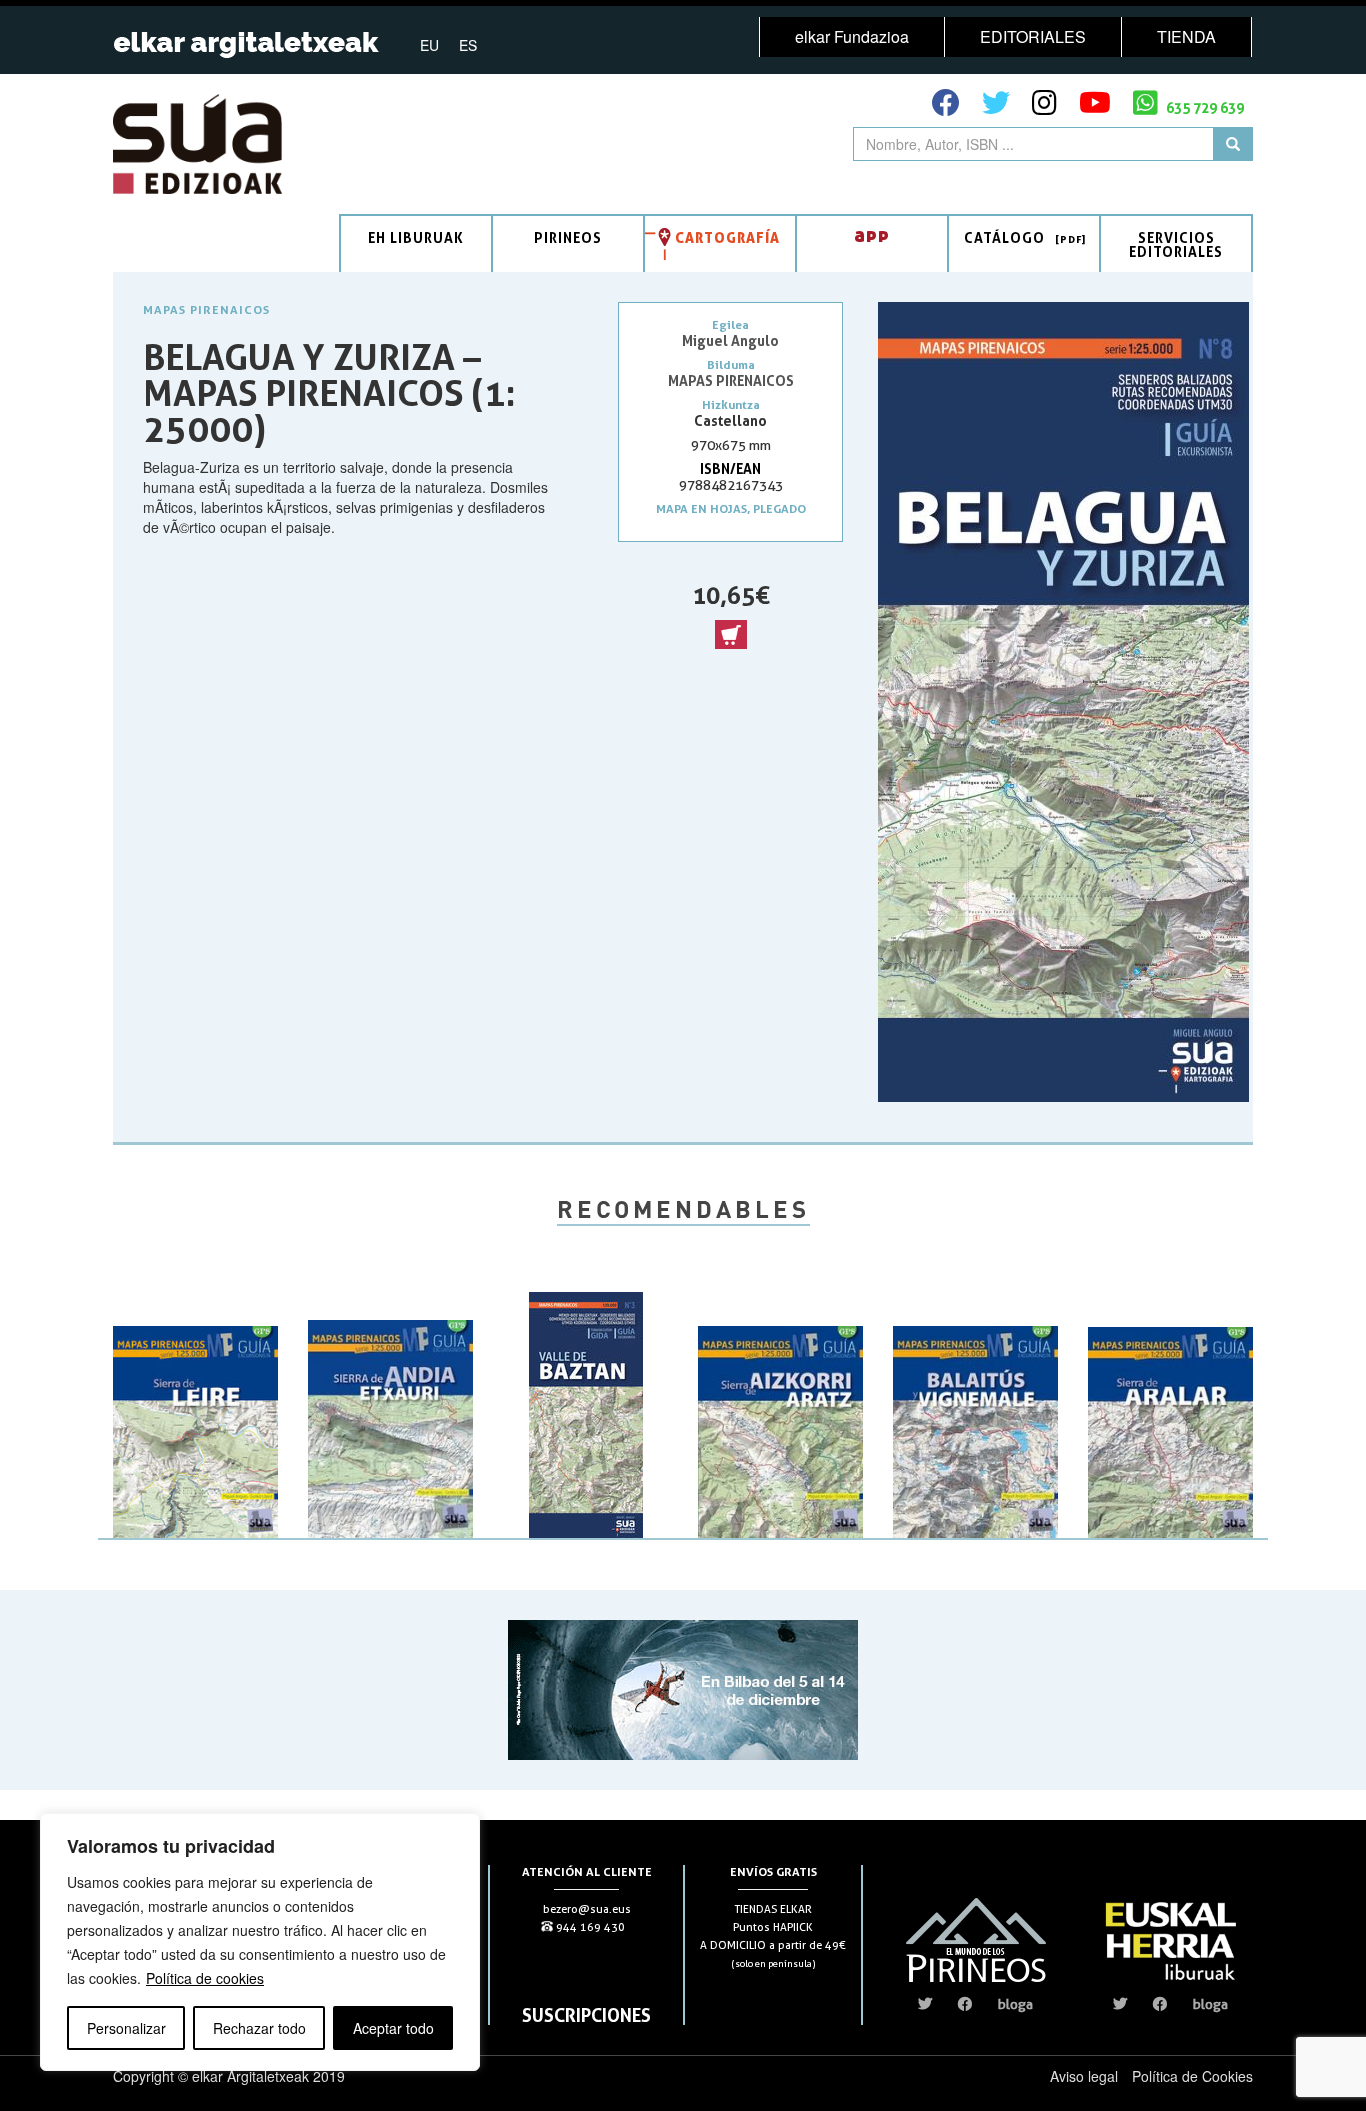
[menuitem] (429, 44)
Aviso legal (1084, 2076)
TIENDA (1186, 36)
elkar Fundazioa (852, 36)
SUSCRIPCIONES (586, 2015)
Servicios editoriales (1176, 244)
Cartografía (727, 237)
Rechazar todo (259, 2028)
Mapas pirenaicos (206, 309)
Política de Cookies (1192, 2076)
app (872, 234)
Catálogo (1004, 237)
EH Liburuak (416, 237)
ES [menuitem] (468, 45)
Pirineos (568, 237)
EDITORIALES (1033, 36)
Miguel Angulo (730, 340)
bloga (1015, 2004)
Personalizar (126, 2028)
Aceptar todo (393, 2028)
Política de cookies (205, 1978)
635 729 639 (1203, 107)
